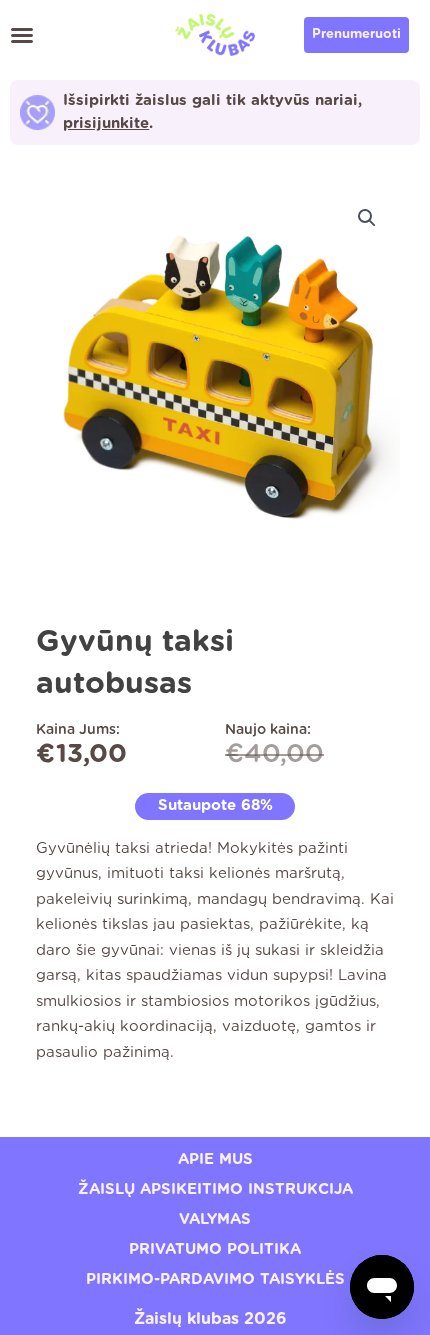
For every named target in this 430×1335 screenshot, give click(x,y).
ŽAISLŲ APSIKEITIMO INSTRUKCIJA (215, 1189)
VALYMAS (215, 1219)
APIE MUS (215, 1159)
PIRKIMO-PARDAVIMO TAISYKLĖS (215, 1279)
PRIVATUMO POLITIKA (215, 1249)
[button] (22, 35)
